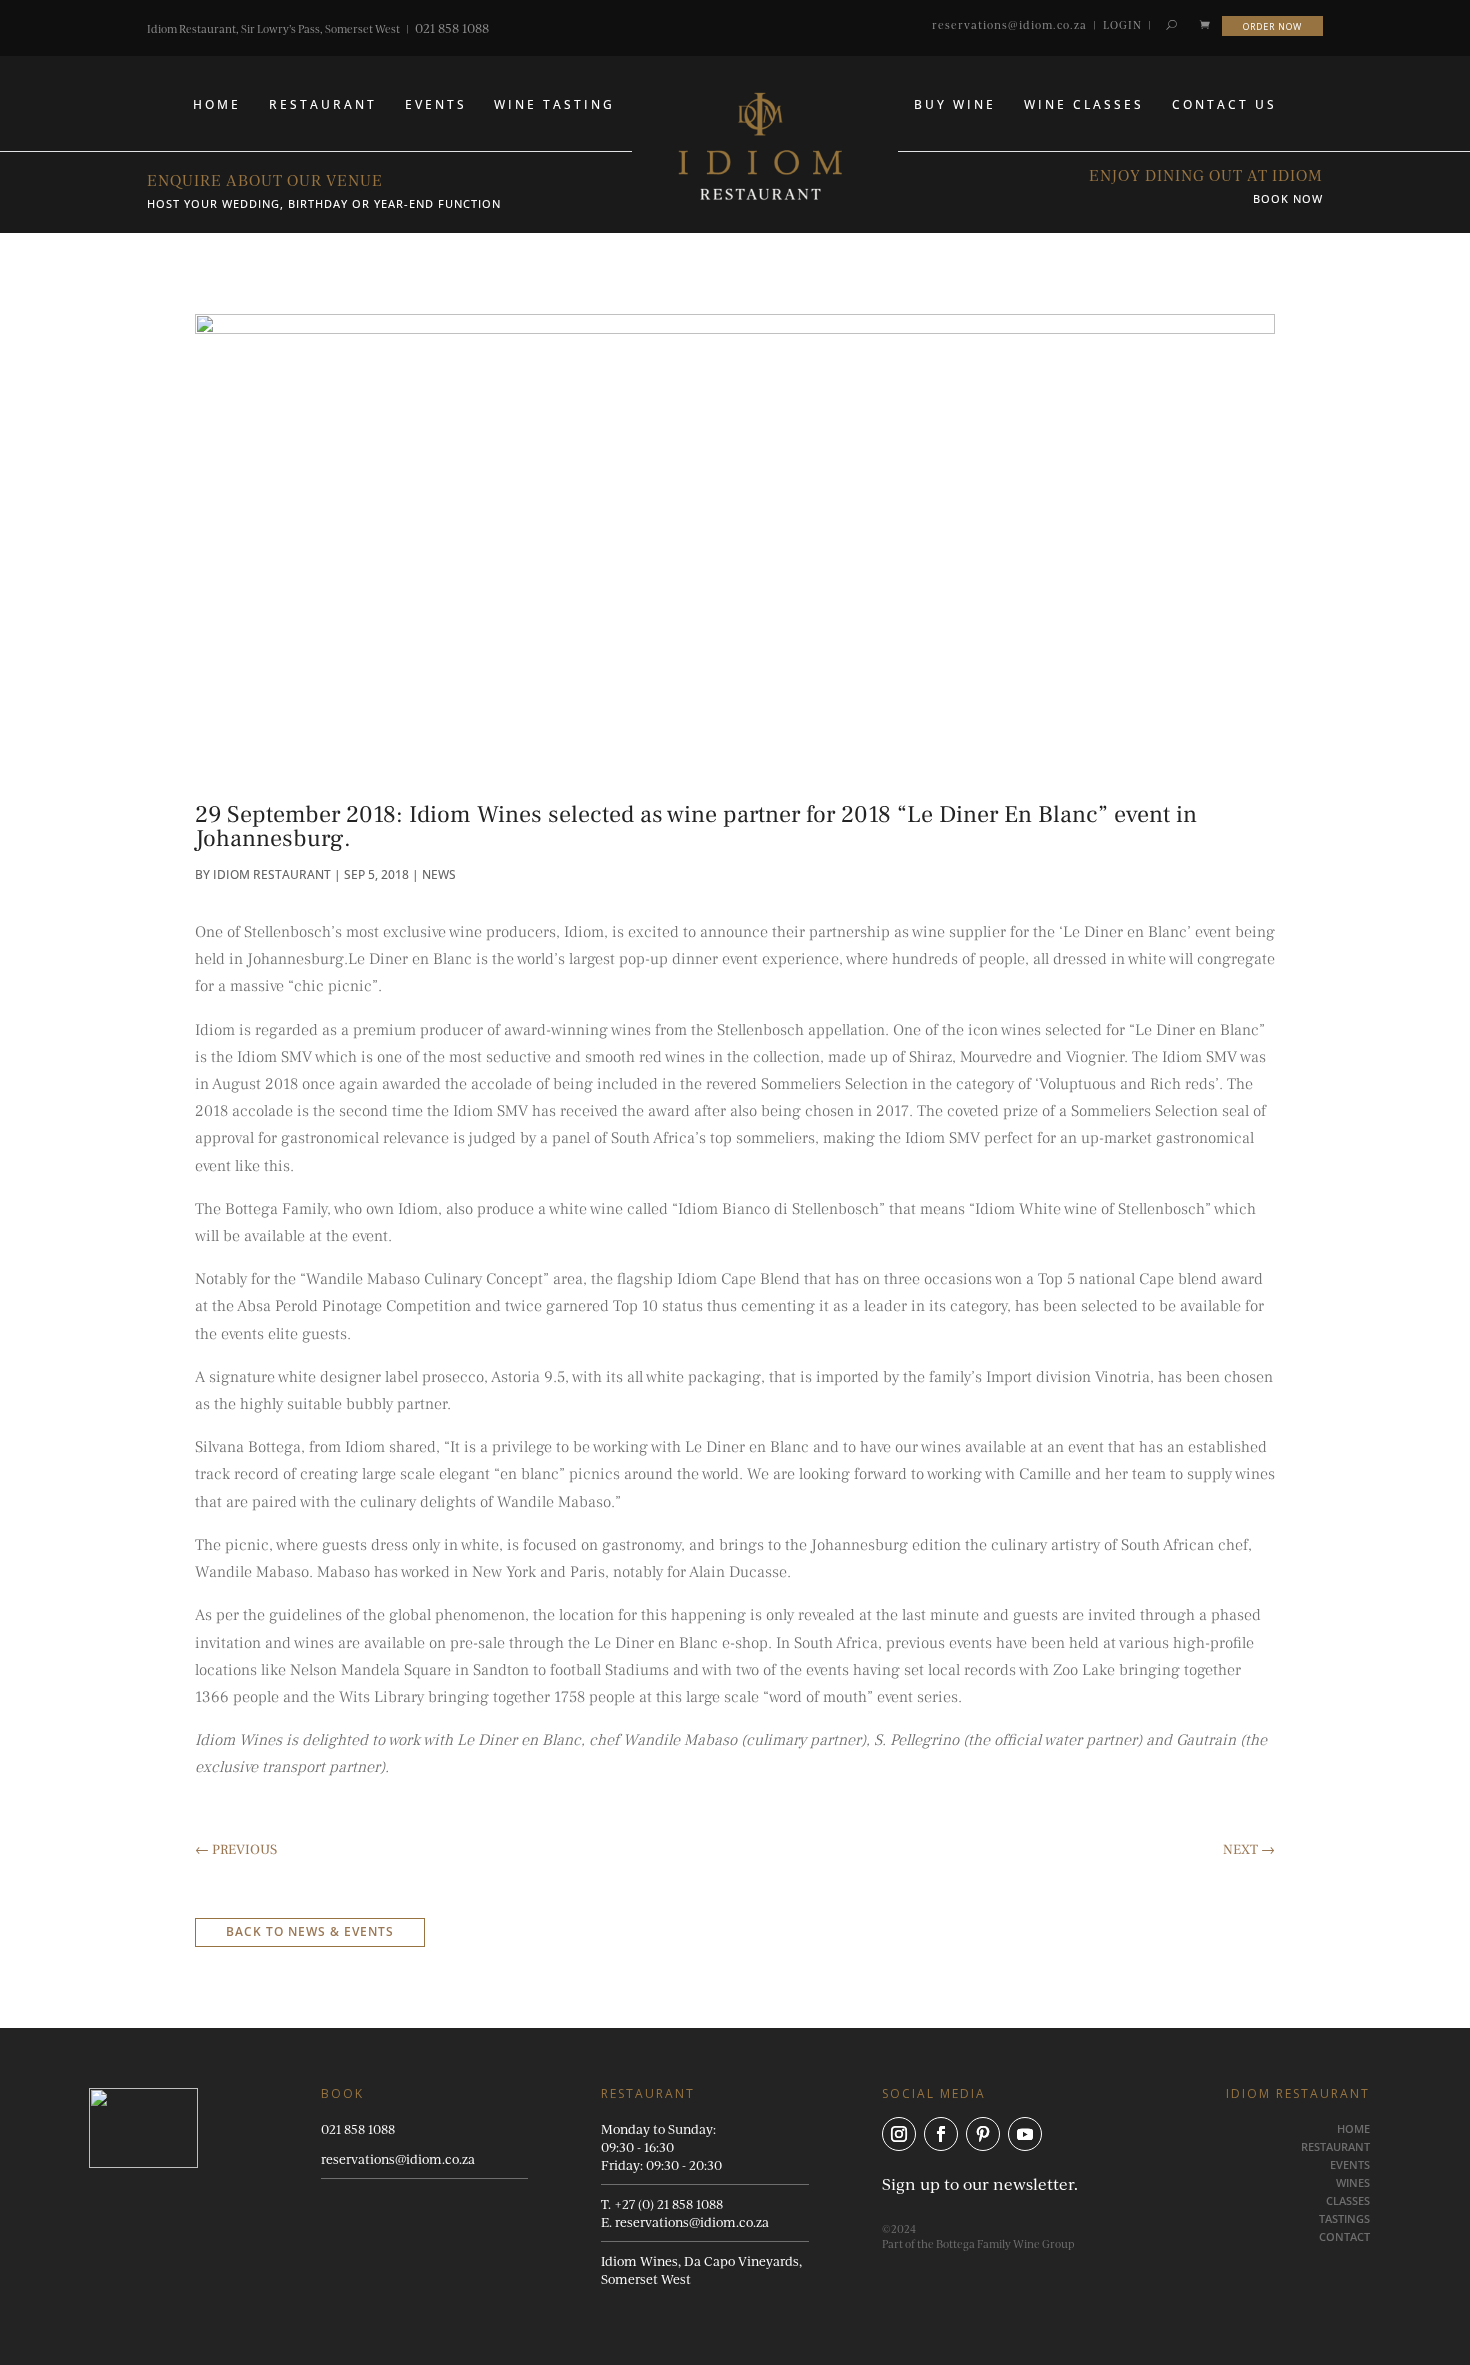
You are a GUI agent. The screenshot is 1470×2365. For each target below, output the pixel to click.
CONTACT (1344, 2236)
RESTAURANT (1335, 2146)
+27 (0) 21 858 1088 (668, 2204)
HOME (217, 104)
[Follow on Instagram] (899, 2134)
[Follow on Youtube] (1025, 2134)
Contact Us (1224, 104)
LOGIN (1122, 24)
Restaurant (323, 104)
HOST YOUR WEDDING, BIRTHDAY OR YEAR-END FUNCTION (324, 203)
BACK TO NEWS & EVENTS (310, 1931)
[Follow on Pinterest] (983, 2134)
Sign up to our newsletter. (980, 2183)
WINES (1353, 2182)
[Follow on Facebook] (941, 2134)
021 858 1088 (452, 28)
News (439, 874)
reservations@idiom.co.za (1009, 24)
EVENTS (1350, 2164)
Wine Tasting (554, 104)
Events (436, 104)
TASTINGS (1344, 2218)
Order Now (1272, 25)
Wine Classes (1084, 104)
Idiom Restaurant (272, 874)
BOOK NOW (1288, 198)
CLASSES (1348, 2200)
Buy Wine (955, 104)
